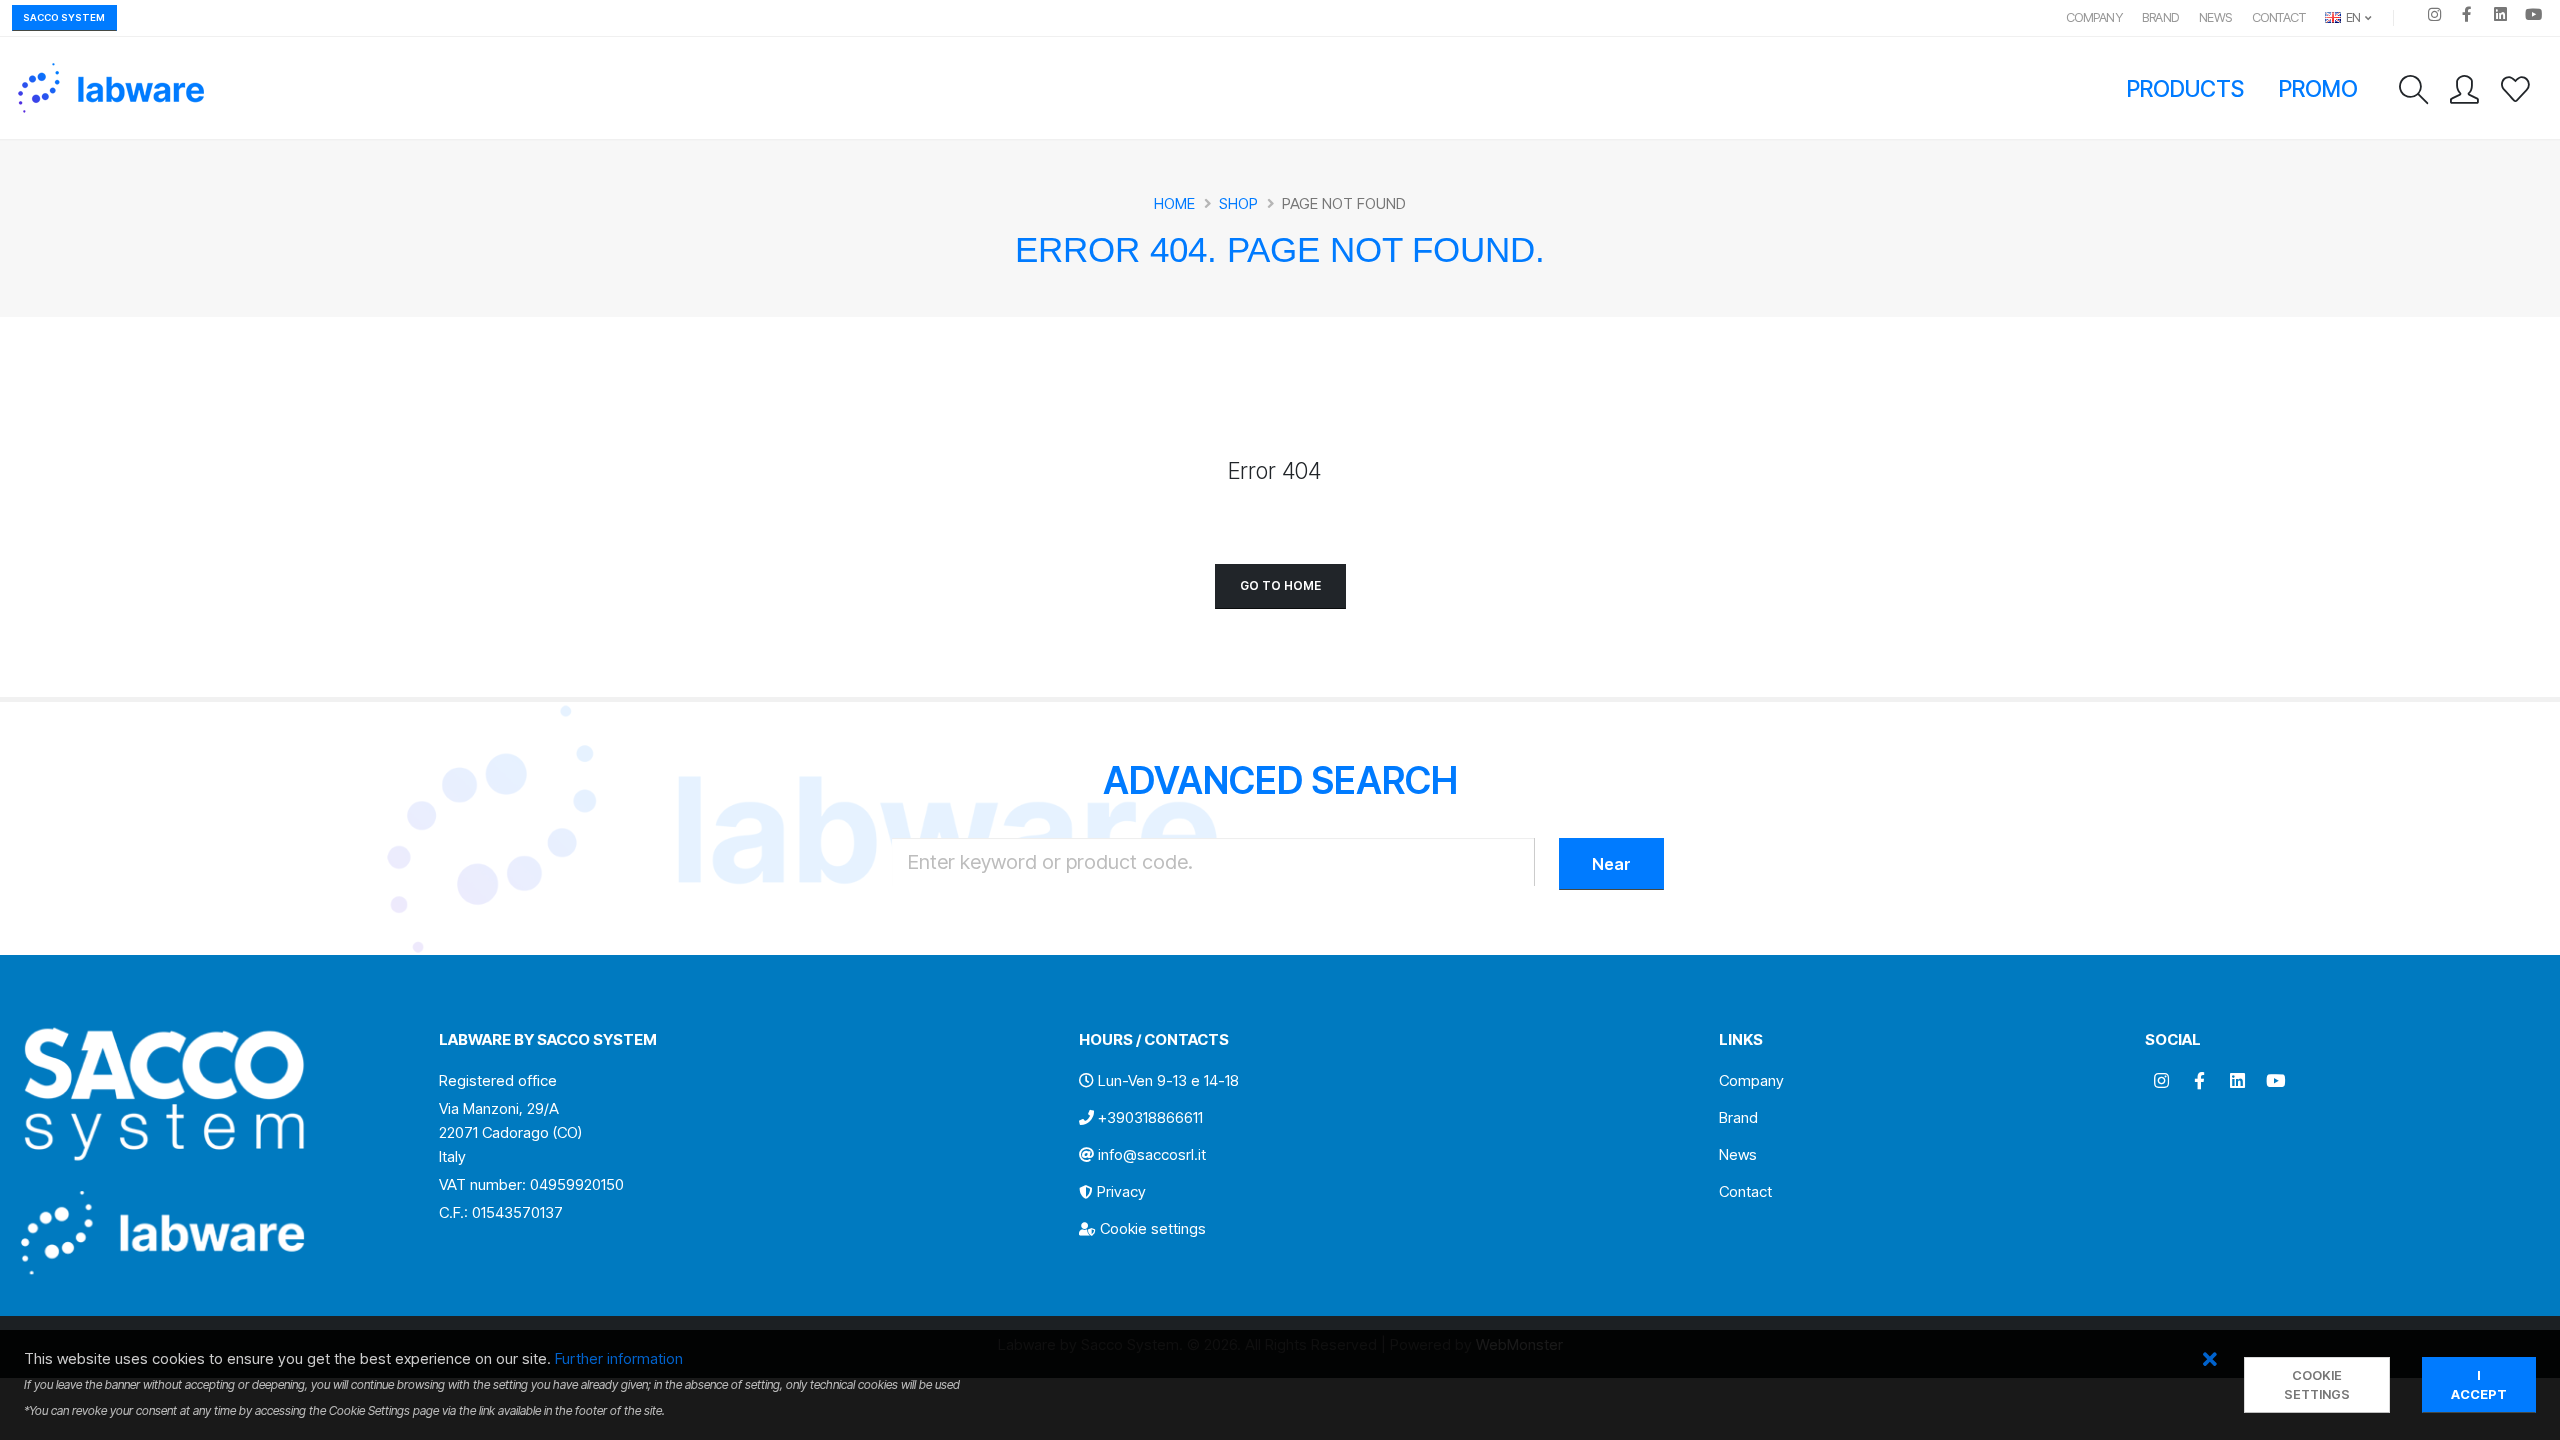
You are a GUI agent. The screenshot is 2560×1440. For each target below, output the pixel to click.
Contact (2279, 17)
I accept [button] (2479, 1385)
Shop (1238, 203)
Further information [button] (619, 1358)
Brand (2160, 17)
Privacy (1121, 1191)
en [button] (2352, 17)
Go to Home (1280, 585)
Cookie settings (1153, 1228)
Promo (2319, 88)
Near (1611, 864)
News (2215, 17)
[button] (2209, 1360)
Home (1174, 203)
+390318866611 (1150, 1117)
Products (2186, 88)
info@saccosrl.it (1152, 1154)
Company (2094, 17)
